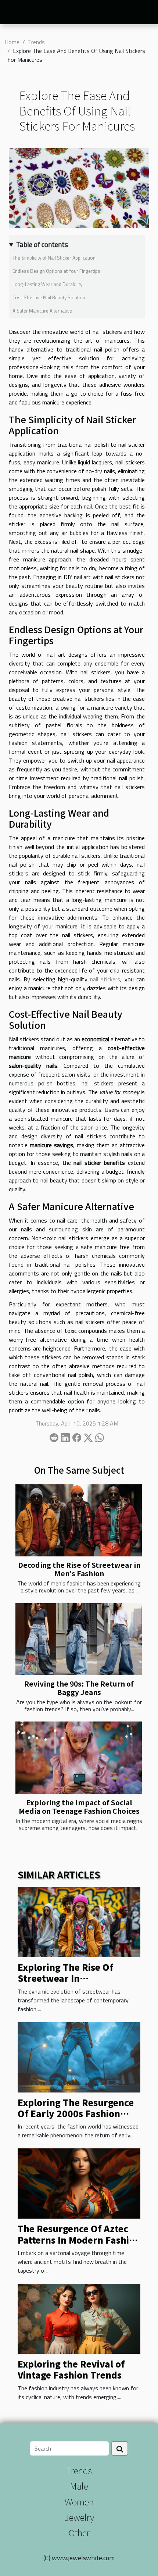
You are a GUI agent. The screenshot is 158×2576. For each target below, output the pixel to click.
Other (79, 2532)
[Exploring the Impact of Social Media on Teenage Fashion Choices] (79, 1758)
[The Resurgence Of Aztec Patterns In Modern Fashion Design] (79, 2183)
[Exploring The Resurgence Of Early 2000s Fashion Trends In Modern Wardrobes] (79, 2056)
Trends (36, 42)
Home (12, 42)
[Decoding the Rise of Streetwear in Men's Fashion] (79, 1520)
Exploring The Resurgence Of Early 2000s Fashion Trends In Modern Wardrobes (76, 2119)
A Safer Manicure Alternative (42, 311)
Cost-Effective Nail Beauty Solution (49, 297)
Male (79, 2486)
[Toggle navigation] (14, 13)
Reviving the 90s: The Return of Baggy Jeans (79, 1688)
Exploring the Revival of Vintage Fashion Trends (71, 2369)
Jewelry (79, 2517)
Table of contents (42, 245)
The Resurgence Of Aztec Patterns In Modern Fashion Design (79, 2240)
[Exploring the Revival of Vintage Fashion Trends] (79, 2318)
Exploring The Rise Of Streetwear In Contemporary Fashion (69, 1978)
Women (79, 2502)
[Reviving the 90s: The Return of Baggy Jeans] (79, 1639)
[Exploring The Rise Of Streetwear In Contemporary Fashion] (79, 1922)
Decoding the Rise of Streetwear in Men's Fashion (79, 1569)
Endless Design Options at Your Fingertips (56, 271)
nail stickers (105, 979)
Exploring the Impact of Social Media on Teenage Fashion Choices (79, 1807)
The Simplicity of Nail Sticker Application (54, 258)
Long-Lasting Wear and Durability (47, 284)
